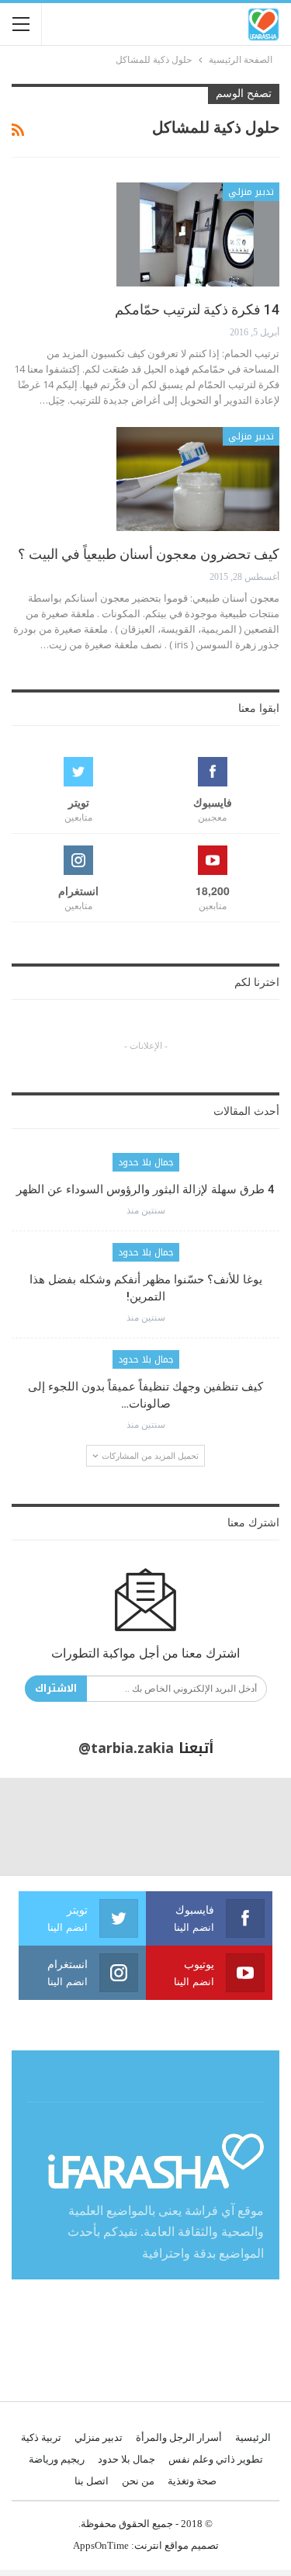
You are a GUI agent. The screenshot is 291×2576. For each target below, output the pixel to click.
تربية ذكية (41, 2437)
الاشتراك (56, 1688)
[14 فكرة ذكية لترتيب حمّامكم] (198, 234)
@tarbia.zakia (126, 1748)
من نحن (138, 2481)
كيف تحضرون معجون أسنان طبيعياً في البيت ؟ (149, 554)
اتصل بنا (92, 2481)
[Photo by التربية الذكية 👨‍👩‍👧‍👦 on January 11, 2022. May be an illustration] (242, 1826)
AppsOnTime (101, 2545)
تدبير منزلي (251, 192)
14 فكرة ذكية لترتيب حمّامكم (197, 309)
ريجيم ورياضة (57, 2459)
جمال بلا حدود (146, 1162)
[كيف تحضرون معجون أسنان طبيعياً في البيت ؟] (198, 479)
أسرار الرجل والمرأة (179, 2437)
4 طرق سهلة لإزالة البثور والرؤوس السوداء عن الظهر (145, 1189)
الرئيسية (253, 2437)
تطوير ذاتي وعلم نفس (216, 2459)
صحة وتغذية (192, 2481)
